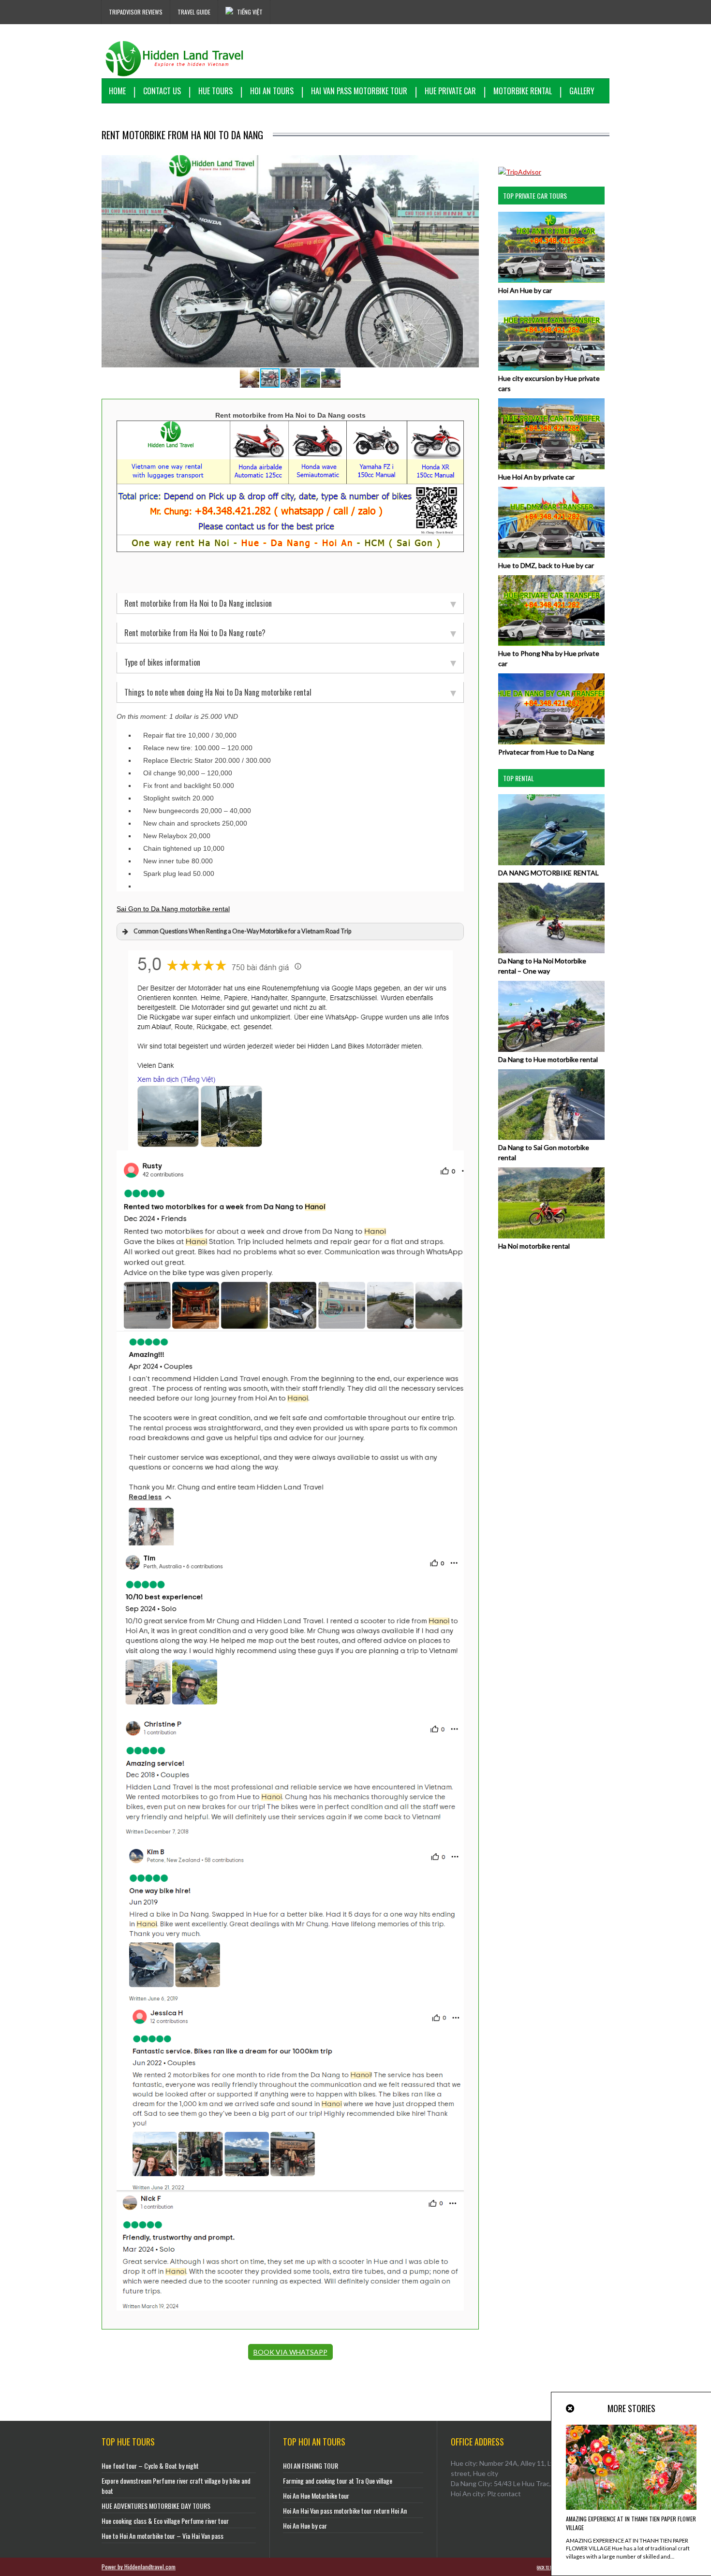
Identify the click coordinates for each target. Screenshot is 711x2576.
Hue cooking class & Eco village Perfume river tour (165, 2521)
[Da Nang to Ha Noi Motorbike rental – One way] (551, 951)
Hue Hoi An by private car (536, 477)
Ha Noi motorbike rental (534, 1246)
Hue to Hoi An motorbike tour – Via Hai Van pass (163, 2536)
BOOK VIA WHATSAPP (290, 2352)
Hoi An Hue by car (525, 290)
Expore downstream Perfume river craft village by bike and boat (176, 2486)
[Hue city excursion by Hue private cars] (551, 368)
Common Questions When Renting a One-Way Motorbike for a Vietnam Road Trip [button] (242, 931)
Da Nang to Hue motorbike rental (548, 1059)
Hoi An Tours (272, 91)
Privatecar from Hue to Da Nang (546, 752)
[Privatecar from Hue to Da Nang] (551, 742)
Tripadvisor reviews (136, 12)
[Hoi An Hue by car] (551, 280)
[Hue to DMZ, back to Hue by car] (551, 555)
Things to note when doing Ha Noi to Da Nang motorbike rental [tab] (218, 692)
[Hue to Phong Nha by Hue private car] (551, 643)
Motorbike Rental (523, 91)
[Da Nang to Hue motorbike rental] (551, 1049)
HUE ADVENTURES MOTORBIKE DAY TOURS (156, 2506)
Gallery (582, 91)
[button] (470, 164)
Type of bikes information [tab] (162, 662)
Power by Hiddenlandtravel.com (139, 2567)
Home (117, 91)
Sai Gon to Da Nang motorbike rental (173, 909)
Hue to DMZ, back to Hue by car (546, 565)
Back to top (546, 2567)
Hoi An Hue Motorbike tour (316, 2496)
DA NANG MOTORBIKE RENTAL (548, 873)
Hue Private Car (450, 91)
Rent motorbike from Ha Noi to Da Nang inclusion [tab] (198, 603)
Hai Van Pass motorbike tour (359, 91)
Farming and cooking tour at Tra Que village (338, 2481)
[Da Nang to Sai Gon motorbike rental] (551, 1137)
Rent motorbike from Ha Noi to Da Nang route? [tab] (195, 633)
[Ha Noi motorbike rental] (551, 1236)
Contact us (162, 91)
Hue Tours (215, 91)
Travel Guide (194, 12)
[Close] (571, 2409)
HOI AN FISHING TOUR (311, 2466)
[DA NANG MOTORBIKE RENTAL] (551, 863)
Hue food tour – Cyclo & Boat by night (150, 2466)
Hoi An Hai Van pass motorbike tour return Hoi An (345, 2511)
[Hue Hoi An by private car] (551, 467)
